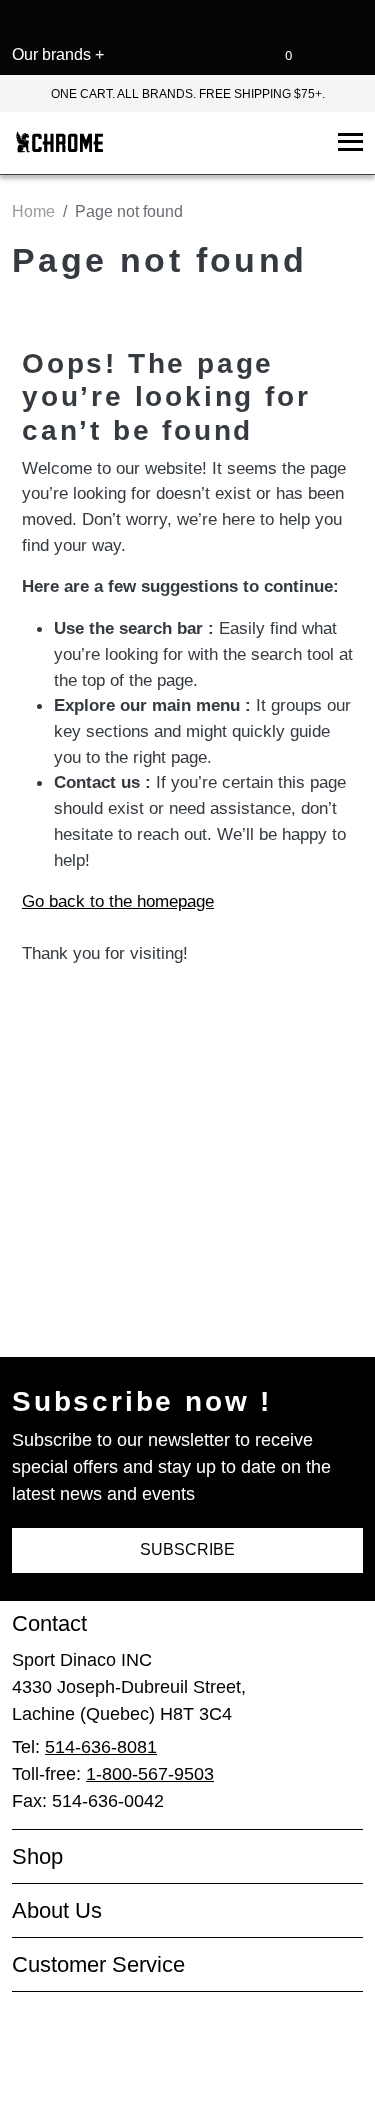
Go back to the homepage (131, 1001)
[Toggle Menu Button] (346, 143)
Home (34, 211)
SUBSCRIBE (188, 1549)
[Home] (59, 143)
